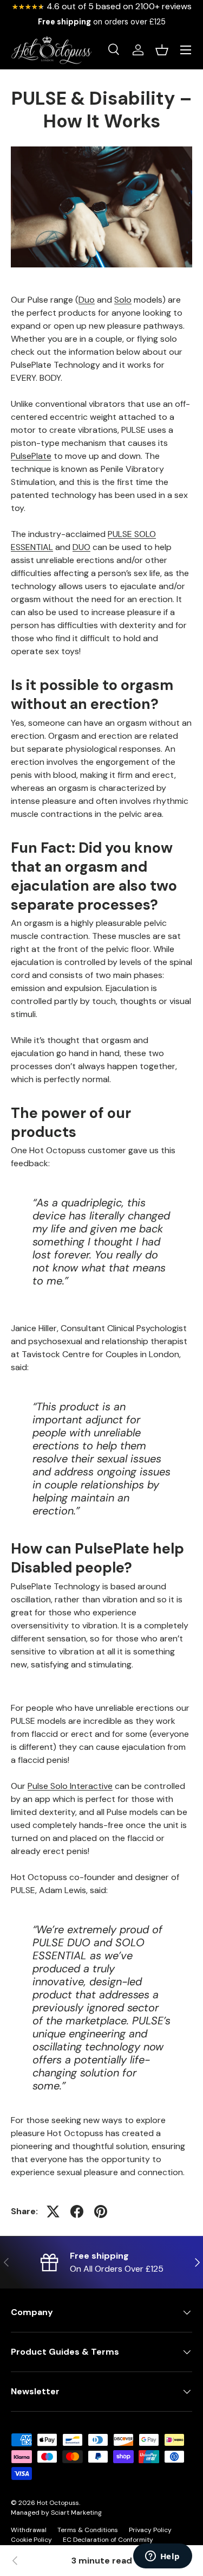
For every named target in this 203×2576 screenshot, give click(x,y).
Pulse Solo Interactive (70, 1786)
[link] (15, 2561)
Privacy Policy (150, 2530)
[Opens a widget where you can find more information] (162, 2557)
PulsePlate (31, 456)
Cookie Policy (31, 2540)
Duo (87, 300)
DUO (81, 547)
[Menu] (186, 50)
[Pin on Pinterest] (101, 2211)
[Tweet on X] (53, 2211)
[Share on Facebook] (77, 2211)
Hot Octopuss (58, 2503)
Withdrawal (29, 2530)
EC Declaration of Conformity (108, 2540)
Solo (123, 300)
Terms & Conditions (88, 2530)
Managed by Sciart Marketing (56, 2513)
